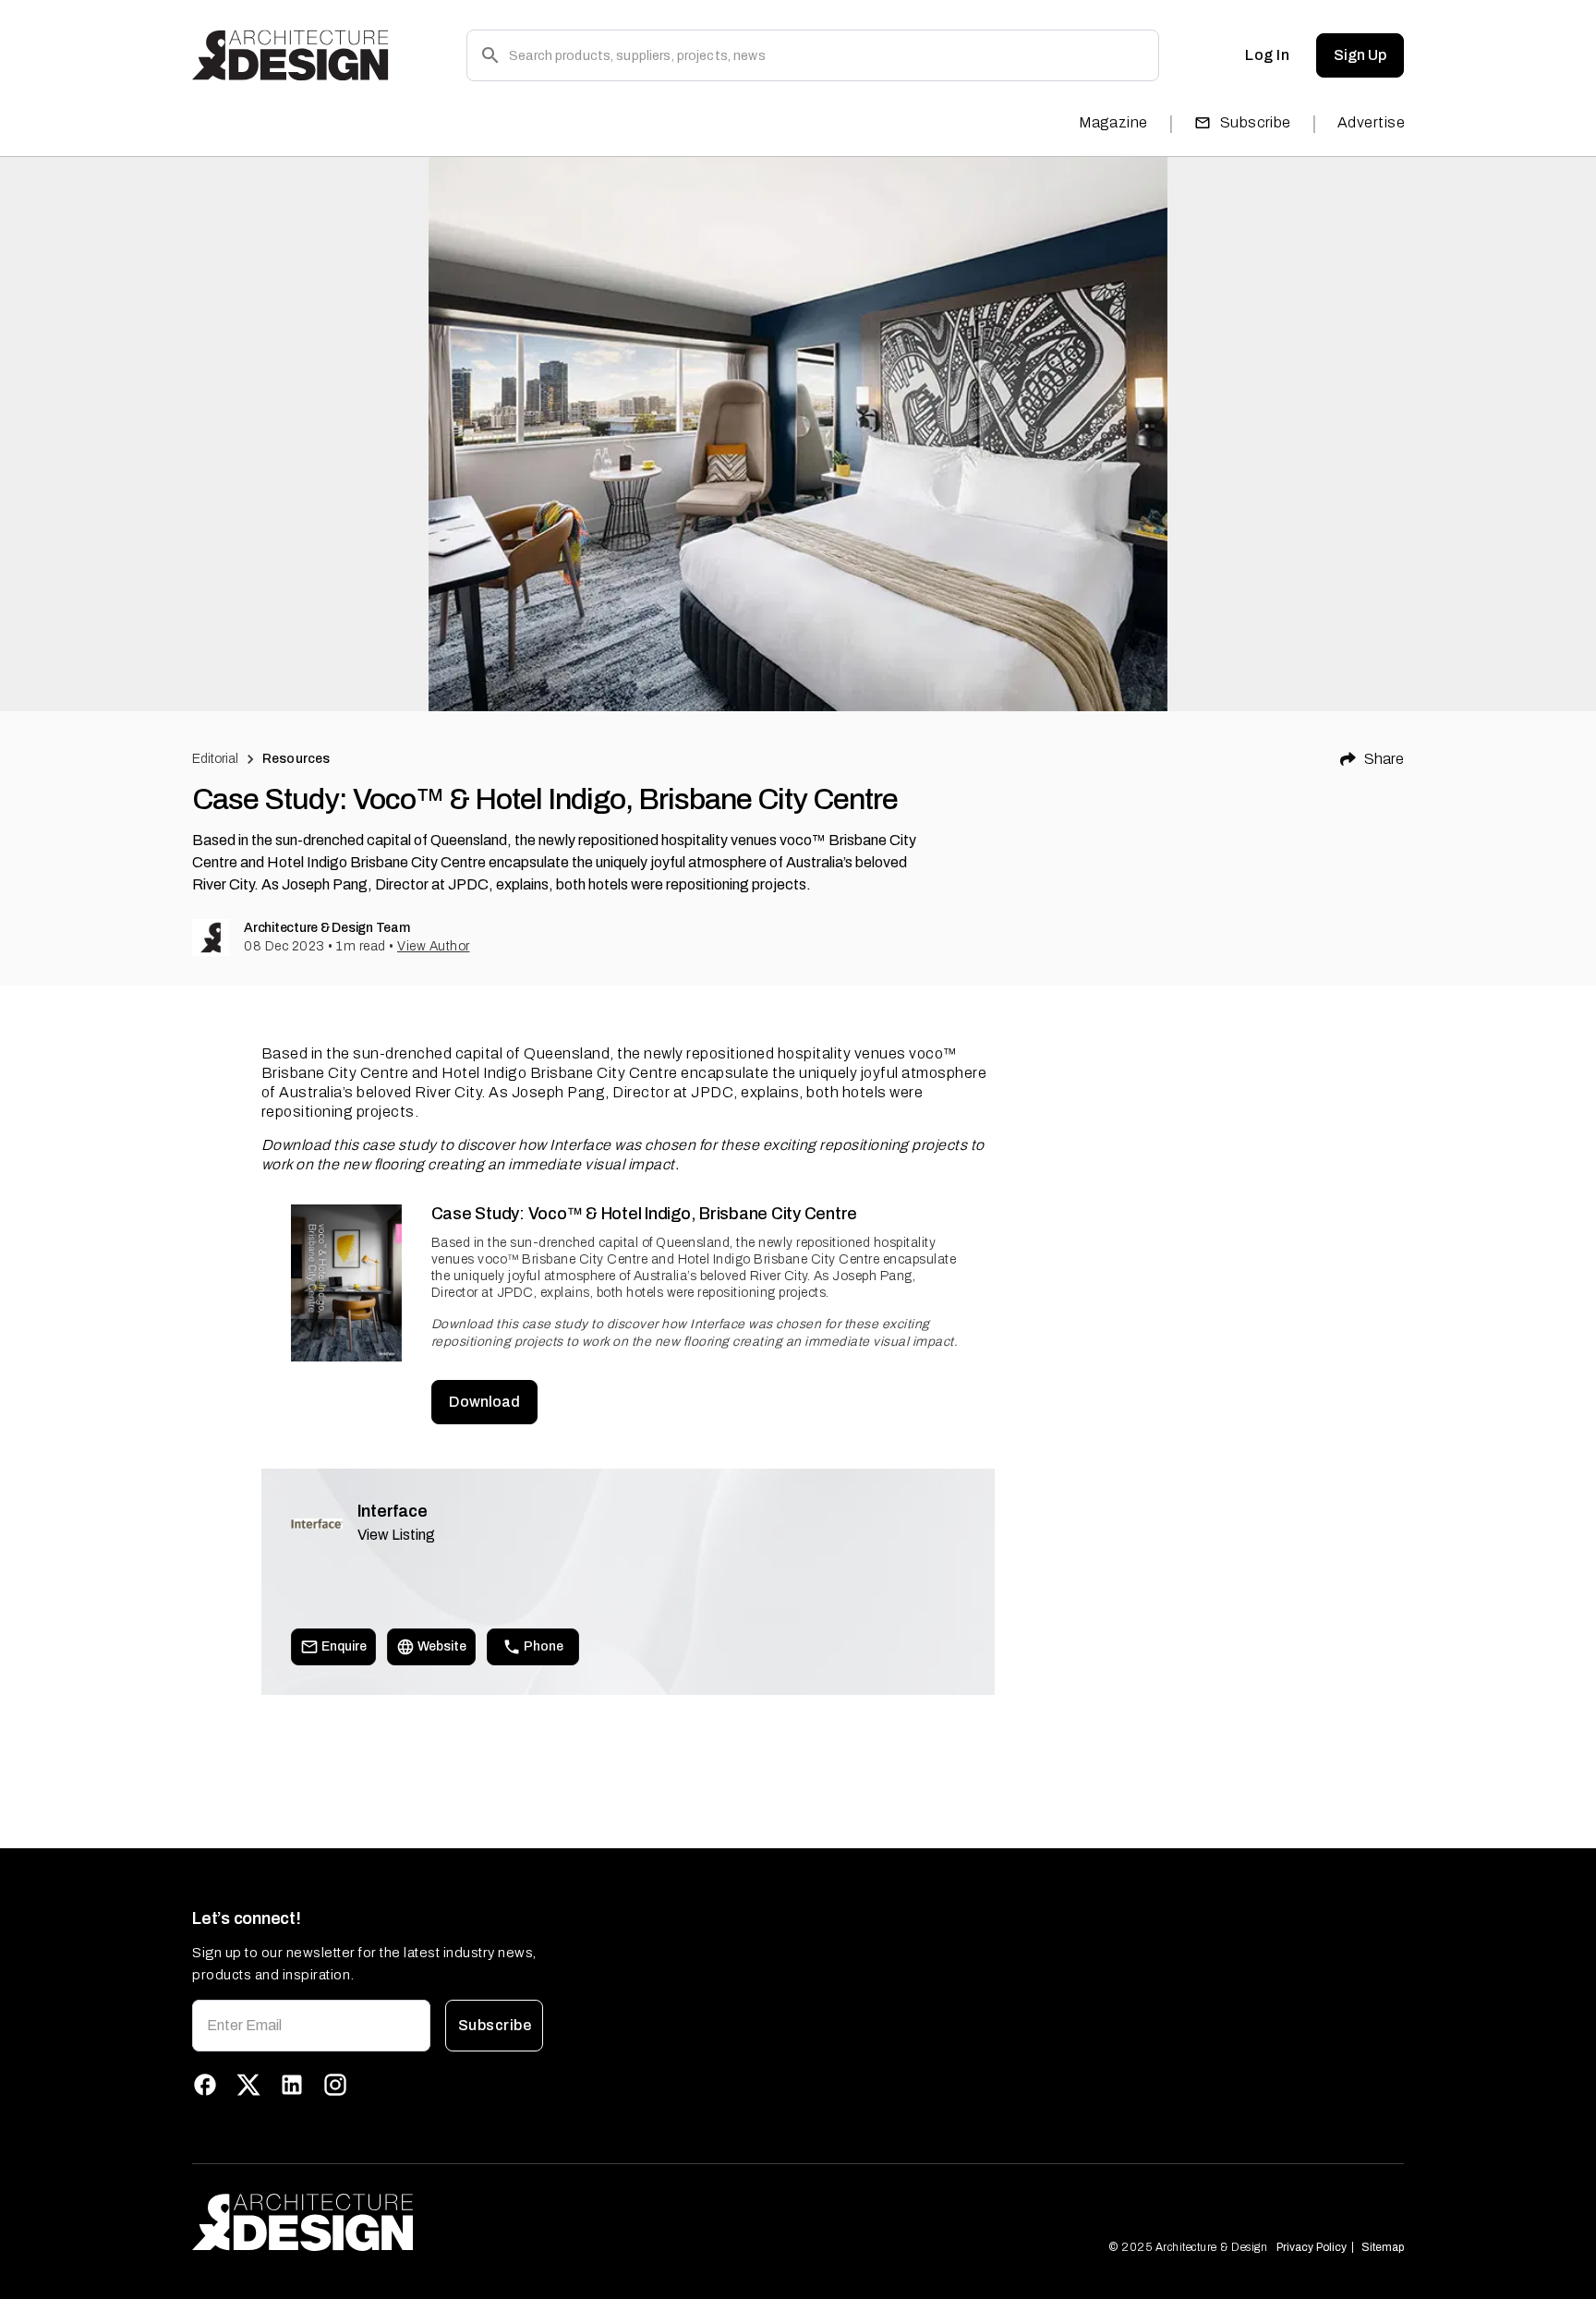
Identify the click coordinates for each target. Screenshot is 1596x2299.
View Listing (396, 1535)
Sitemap (1383, 2247)
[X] (248, 2085)
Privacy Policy (1312, 2247)
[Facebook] (205, 2085)
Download (484, 1402)
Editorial (215, 759)
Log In (1267, 55)
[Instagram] (335, 2085)
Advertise (1371, 122)
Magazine (1113, 122)
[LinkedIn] (292, 2085)
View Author (434, 946)
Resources (296, 759)
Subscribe (1256, 122)
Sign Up (1360, 55)
